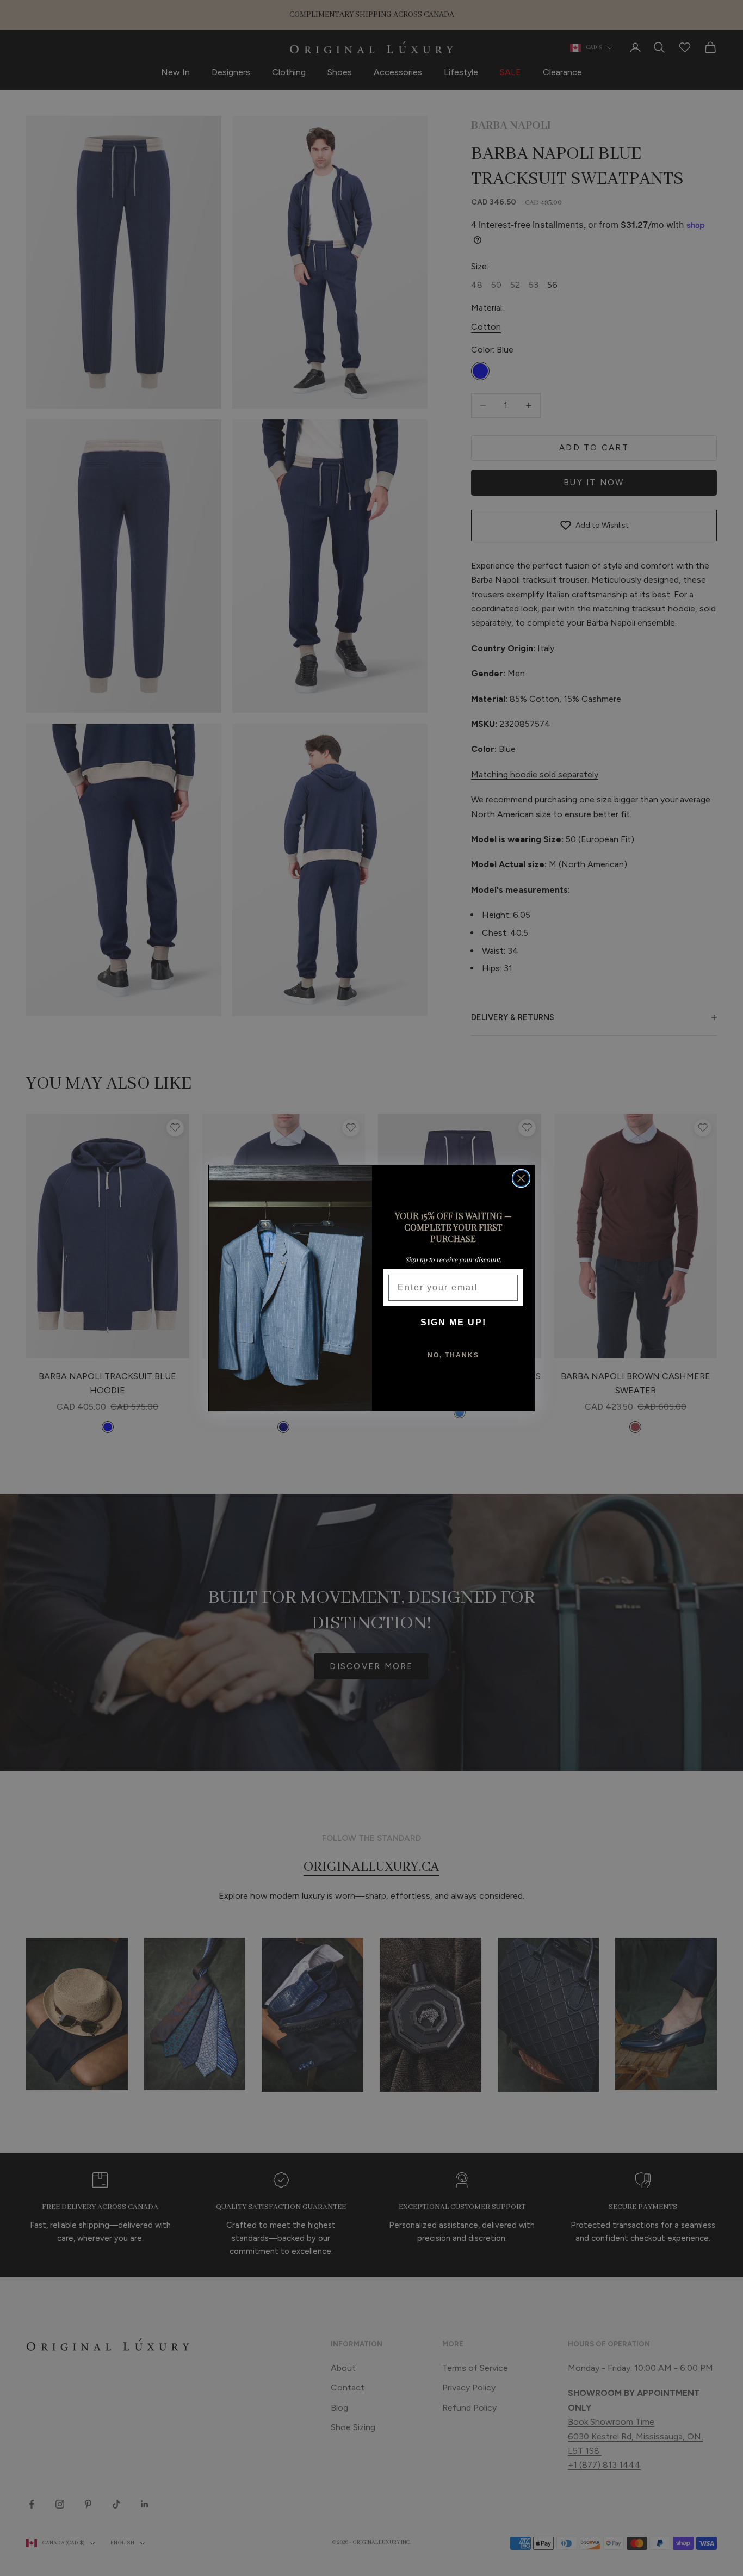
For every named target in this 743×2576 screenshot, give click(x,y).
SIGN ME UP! (453, 1322)
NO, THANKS (453, 1355)
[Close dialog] (521, 1178)
